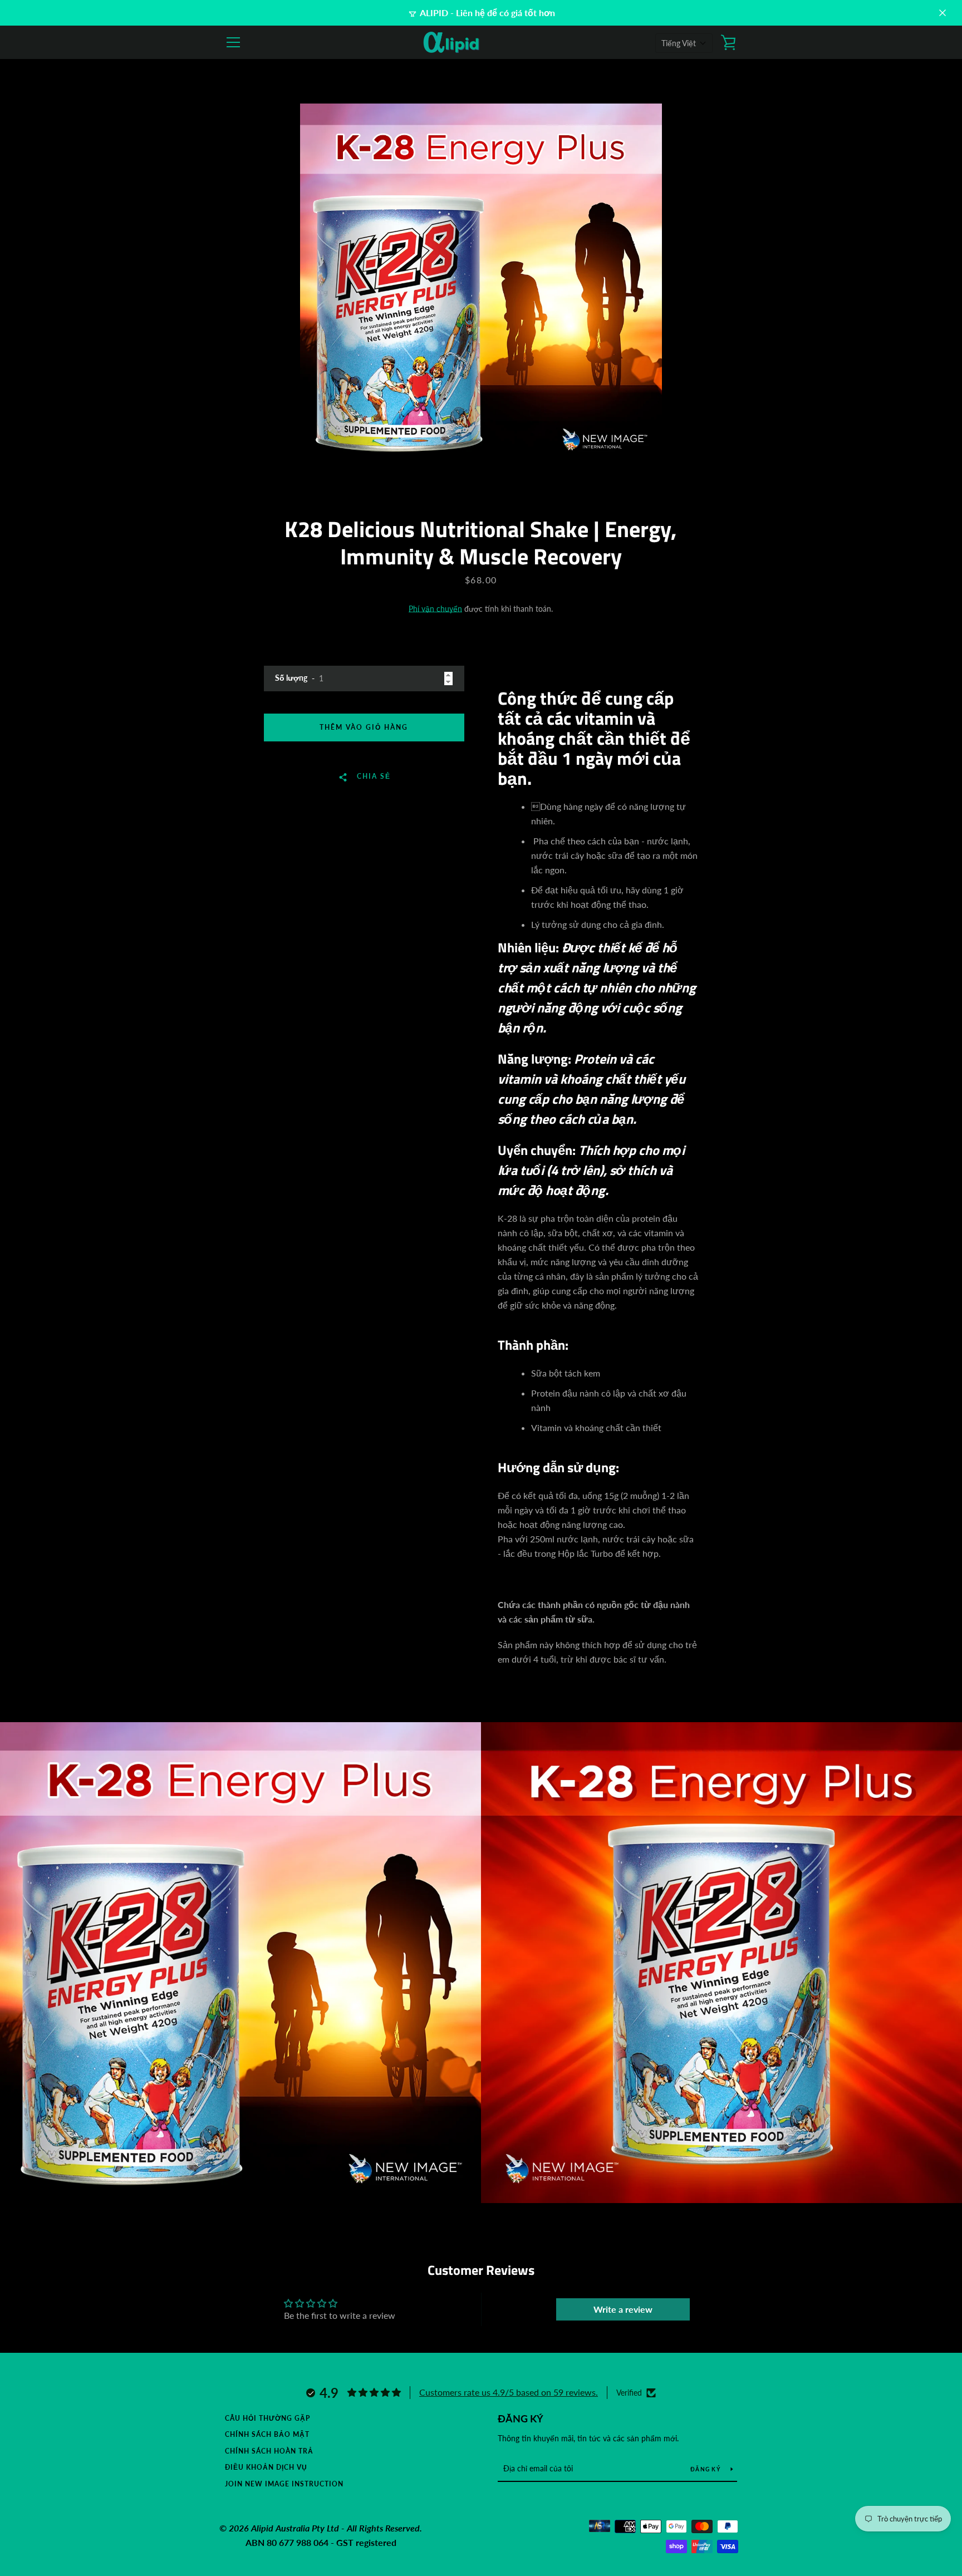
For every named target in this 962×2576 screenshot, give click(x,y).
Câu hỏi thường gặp (268, 2418)
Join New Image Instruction (284, 2484)
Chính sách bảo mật (267, 2434)
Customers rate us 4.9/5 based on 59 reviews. (509, 2392)
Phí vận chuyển (435, 609)
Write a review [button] (623, 2309)
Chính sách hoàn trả (269, 2451)
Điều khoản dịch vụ (266, 2467)
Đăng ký (521, 2418)
